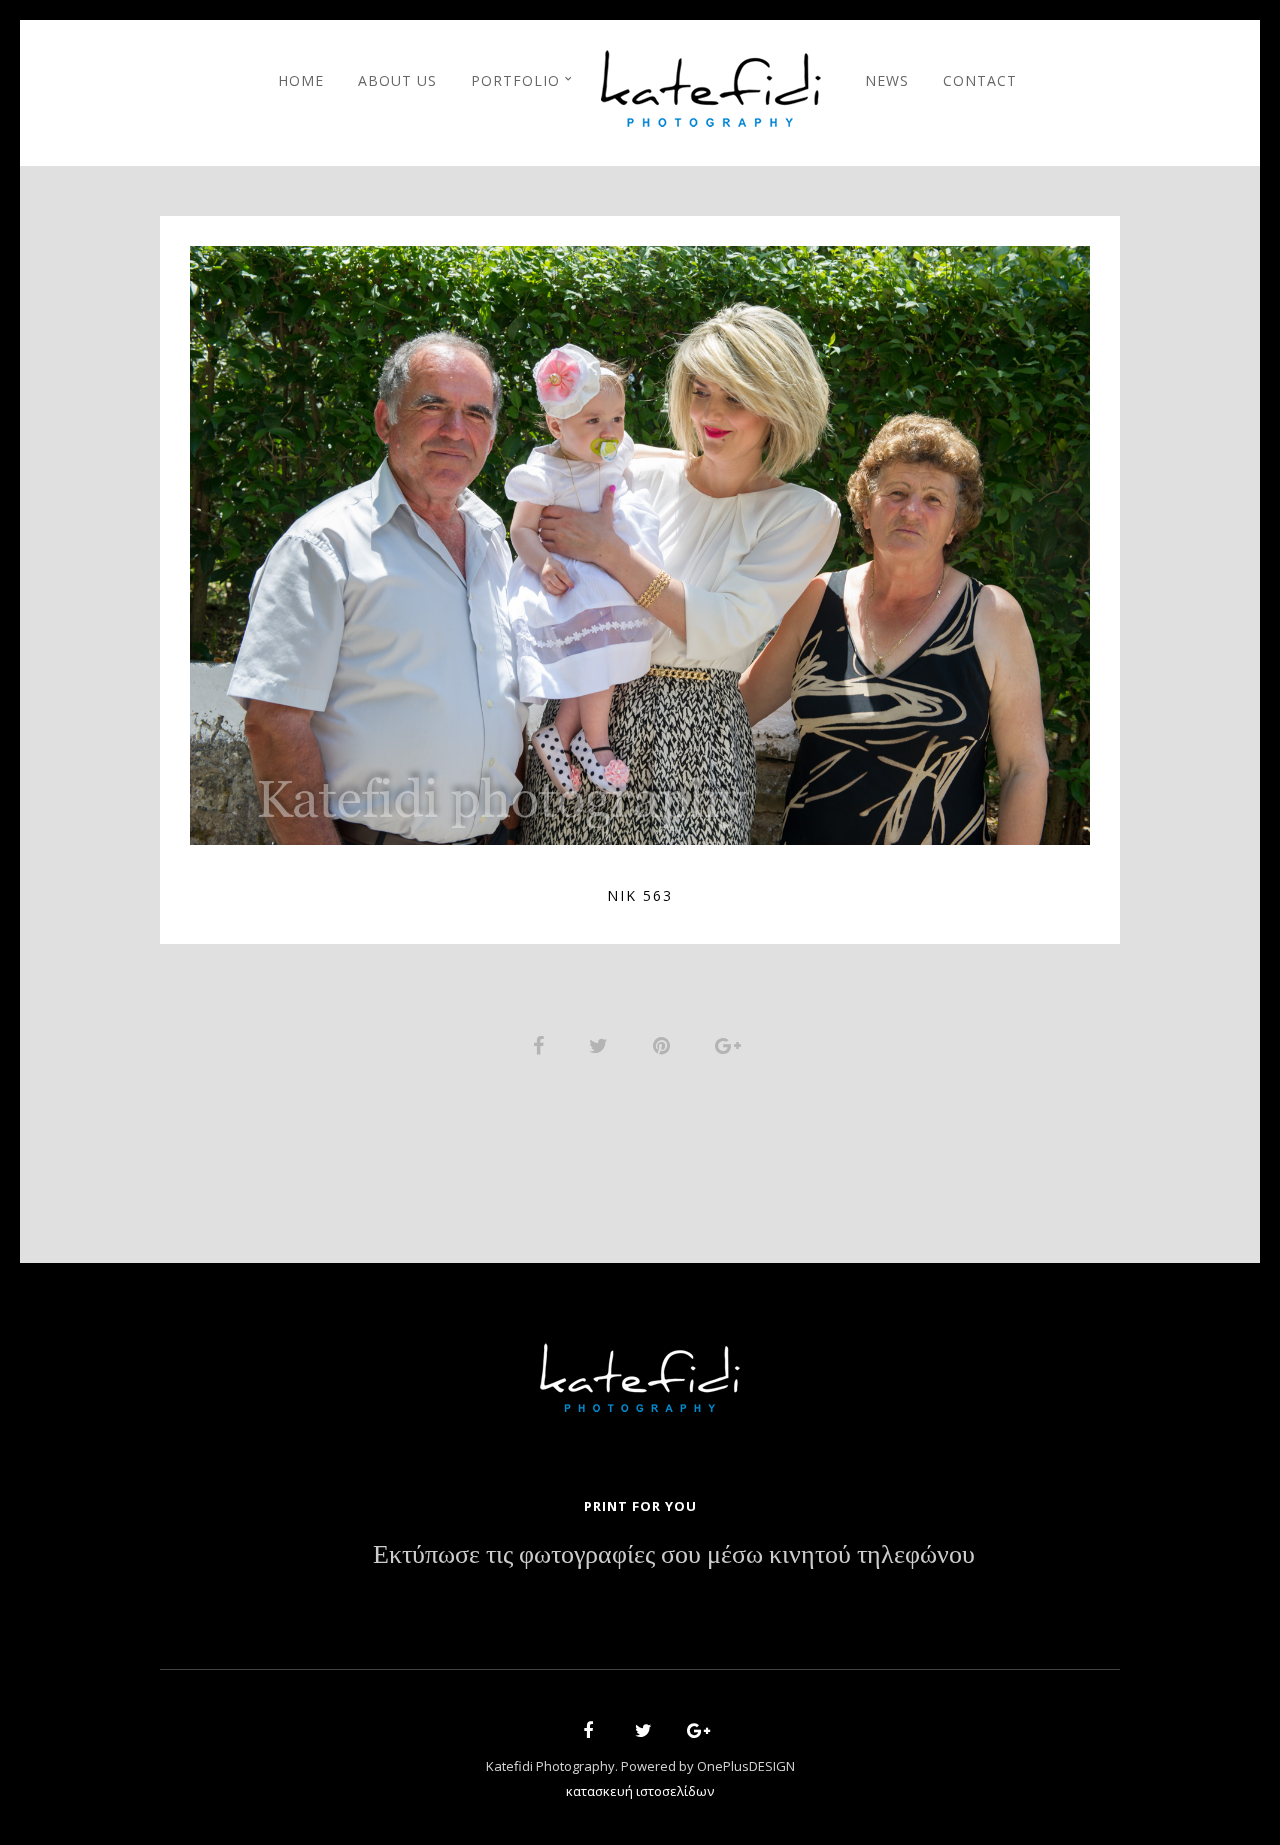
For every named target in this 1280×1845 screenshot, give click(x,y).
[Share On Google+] (731, 1043)
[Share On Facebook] (542, 1043)
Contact (980, 80)
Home (301, 80)
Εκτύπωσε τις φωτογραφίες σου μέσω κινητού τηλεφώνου (674, 1555)
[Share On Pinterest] (665, 1043)
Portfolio (515, 80)
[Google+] (692, 1733)
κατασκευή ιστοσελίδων (640, 1791)
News (887, 80)
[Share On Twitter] (602, 1043)
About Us (397, 80)
